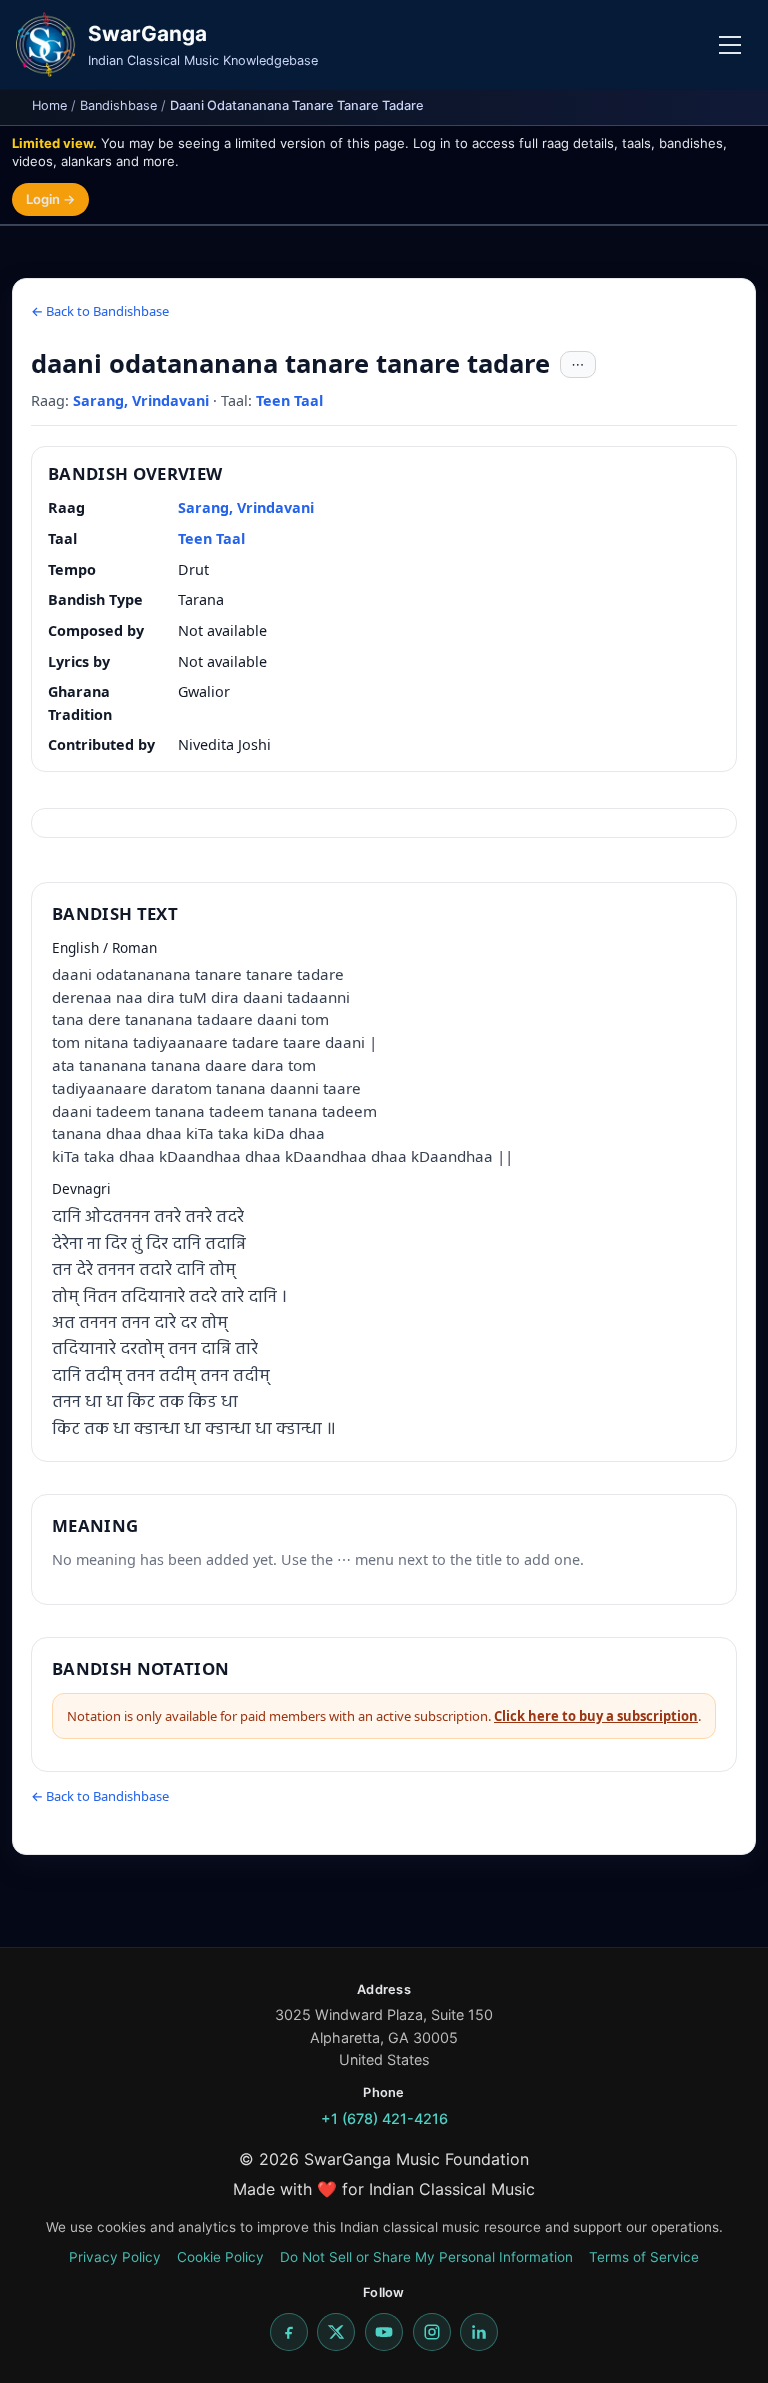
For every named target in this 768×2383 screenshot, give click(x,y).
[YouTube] (384, 2332)
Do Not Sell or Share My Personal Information (426, 2257)
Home (49, 105)
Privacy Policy (115, 2257)
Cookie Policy (220, 2257)
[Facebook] (289, 2332)
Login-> (50, 199)
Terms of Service (644, 2257)
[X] (336, 2332)
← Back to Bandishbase (100, 311)
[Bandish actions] (578, 365)
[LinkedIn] (479, 2332)
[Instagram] (432, 2332)
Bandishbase (118, 105)
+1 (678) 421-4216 (384, 2118)
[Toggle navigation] (730, 45)
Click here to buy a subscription (596, 1716)
